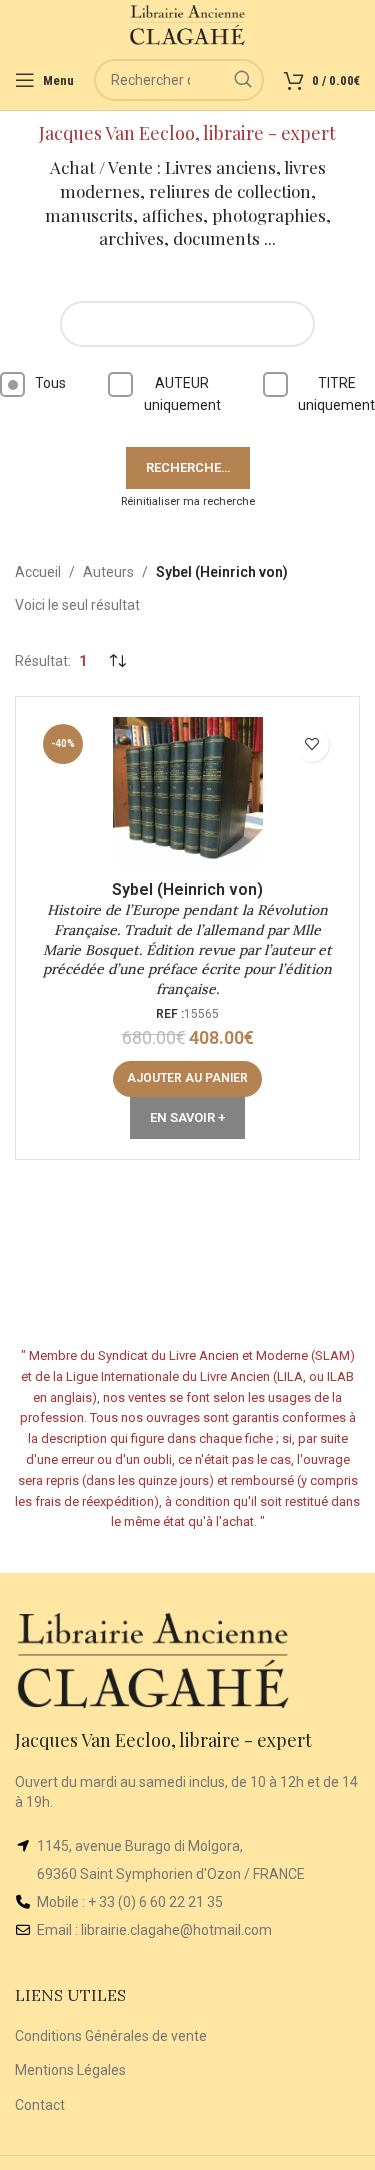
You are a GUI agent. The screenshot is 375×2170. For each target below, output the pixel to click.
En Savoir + (187, 1117)
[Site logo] (187, 24)
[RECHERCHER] (243, 80)
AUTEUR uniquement (182, 394)
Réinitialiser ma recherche (188, 501)
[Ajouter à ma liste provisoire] (311, 744)
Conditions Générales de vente (111, 2036)
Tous (50, 383)
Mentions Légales (70, 2070)
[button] (187, 1079)
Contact (40, 2105)
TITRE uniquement (336, 394)
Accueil (38, 572)
